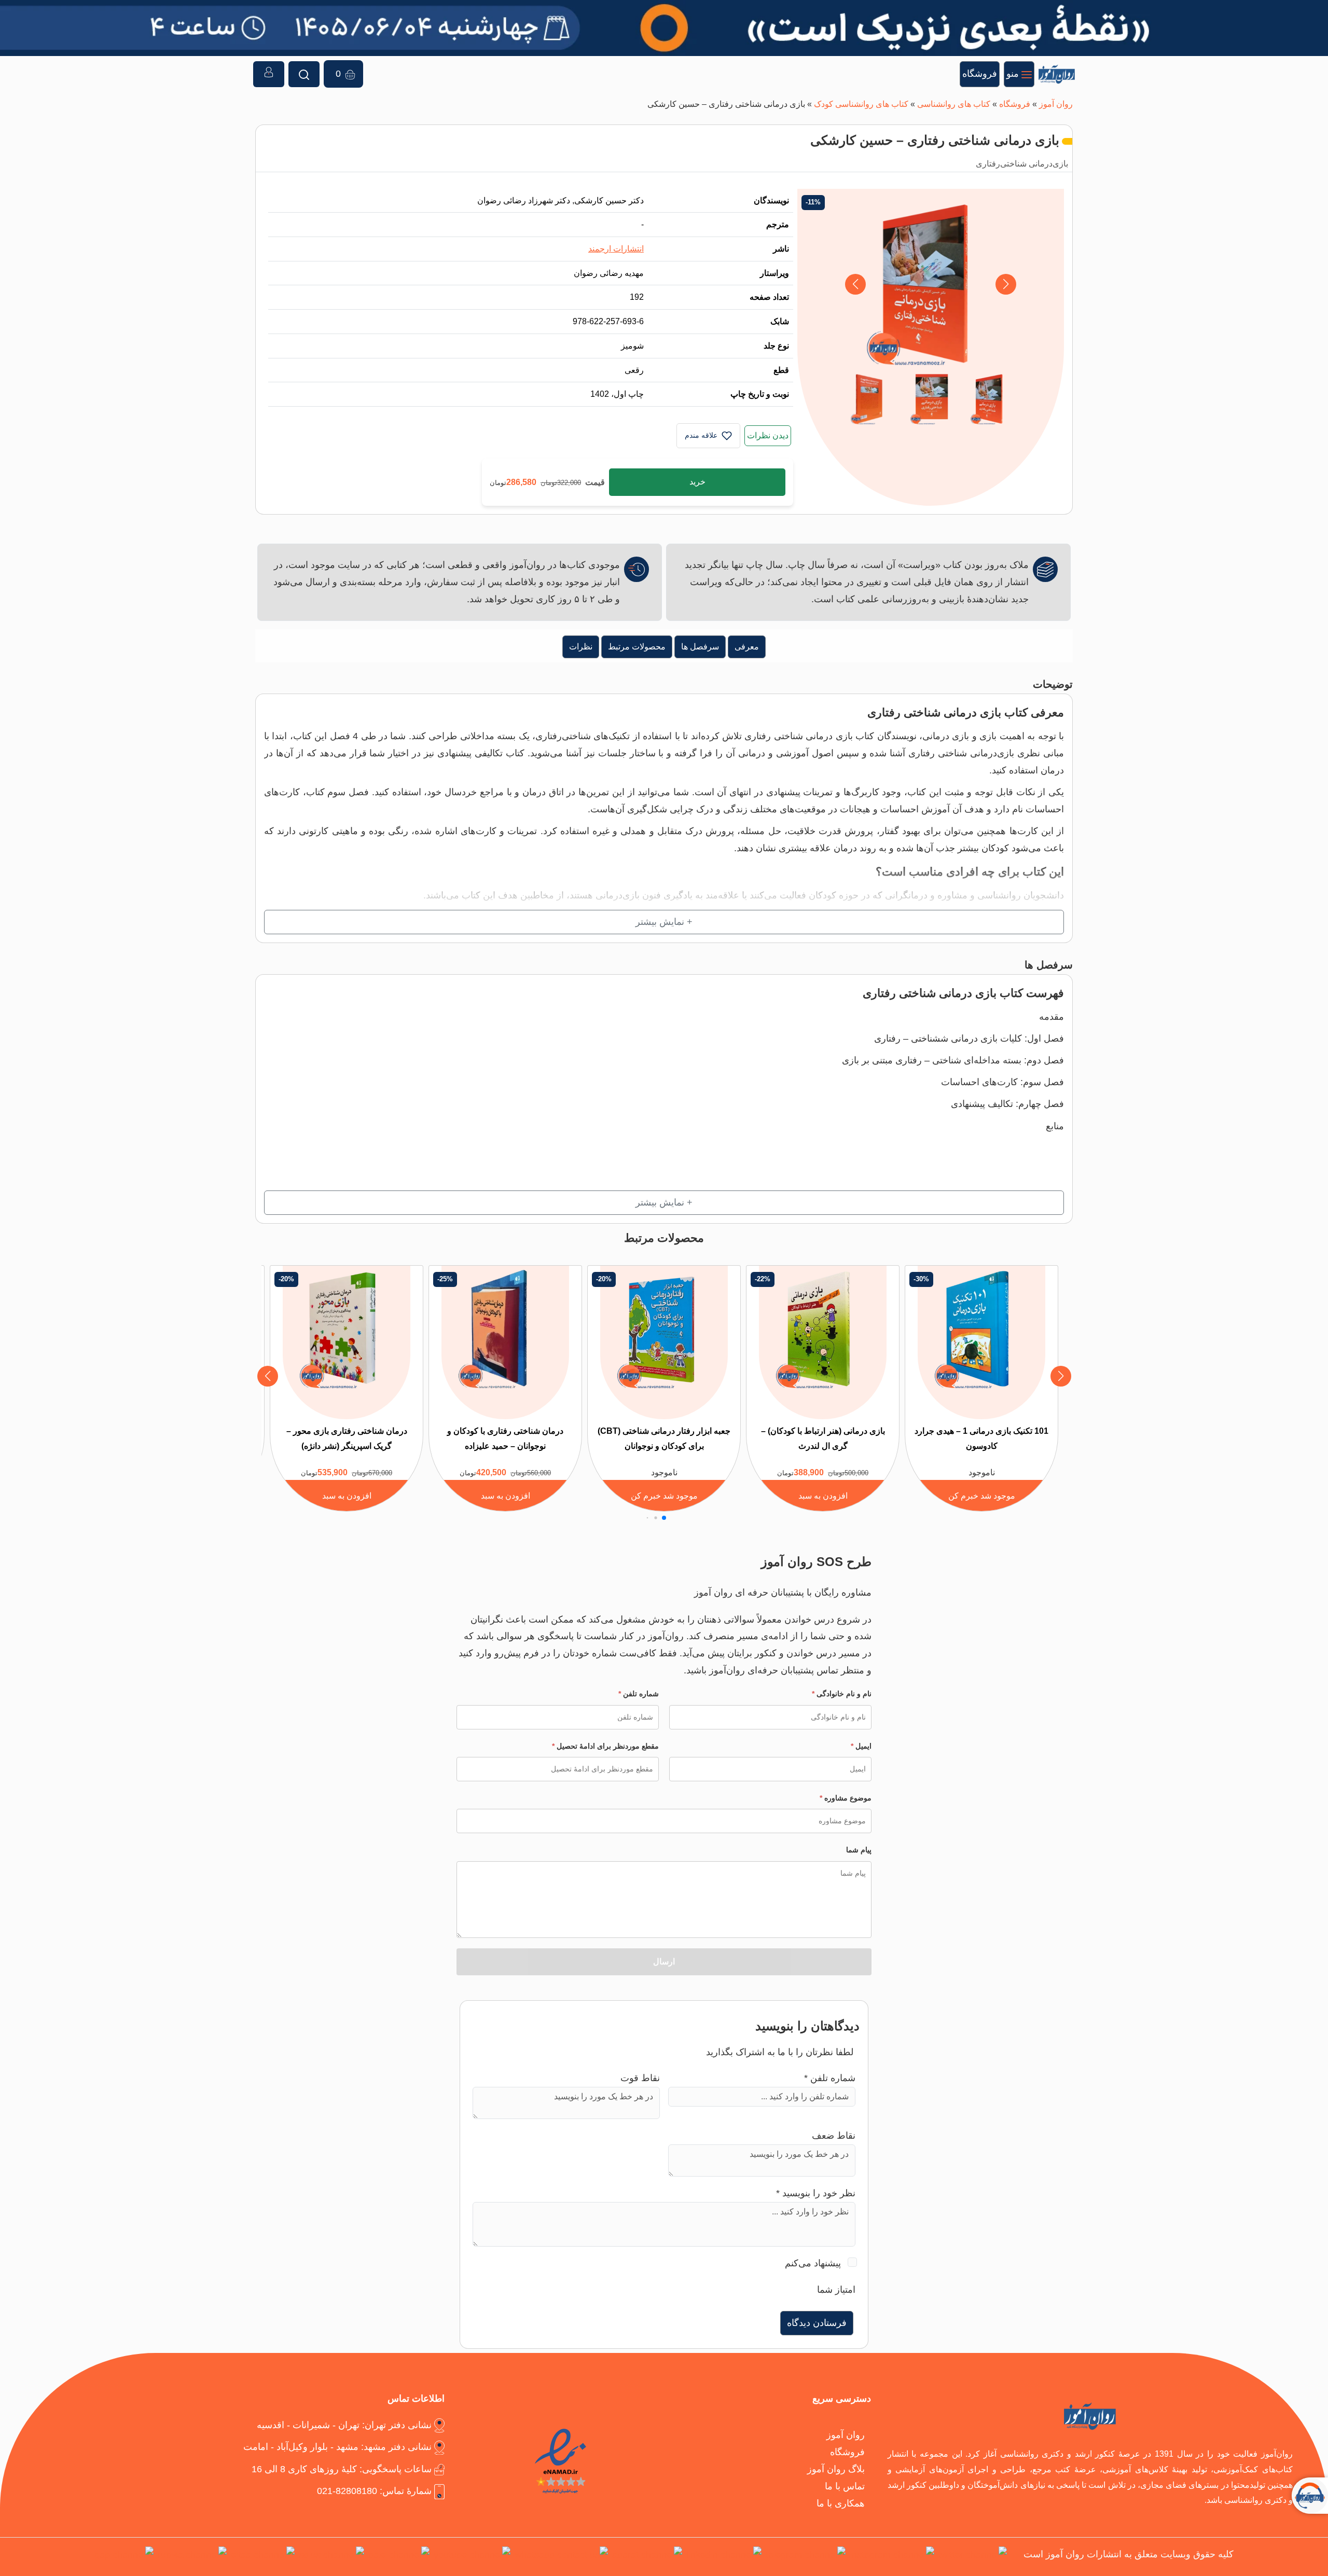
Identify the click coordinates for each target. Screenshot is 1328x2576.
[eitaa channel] (263, 2557)
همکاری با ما (841, 2503)
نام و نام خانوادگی (842, 1694)
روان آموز (1056, 104)
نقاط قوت (640, 2078)
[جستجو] (304, 74)
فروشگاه (1015, 104)
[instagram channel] (892, 2557)
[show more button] (664, 922)
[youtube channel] (472, 2557)
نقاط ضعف (834, 2135)
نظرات (581, 646)
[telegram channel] (806, 2557)
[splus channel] (331, 2557)
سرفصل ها (700, 646)
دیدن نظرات (768, 435)
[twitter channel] (973, 2557)
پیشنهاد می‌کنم (813, 2263)
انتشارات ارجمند (616, 248)
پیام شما (859, 1850)
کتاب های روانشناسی (954, 104)
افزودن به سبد (823, 1495)
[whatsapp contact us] (561, 2557)
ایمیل (861, 1746)
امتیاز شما (836, 2289)
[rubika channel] (192, 2557)
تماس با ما (845, 2486)
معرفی (747, 646)
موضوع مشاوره (846, 1798)
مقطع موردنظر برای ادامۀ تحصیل (605, 1746)
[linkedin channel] (724, 2557)
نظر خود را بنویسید (816, 2193)
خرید (697, 482)
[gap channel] (124, 2557)
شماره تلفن (639, 1694)
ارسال (664, 1962)
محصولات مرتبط (637, 646)
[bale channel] (399, 2557)
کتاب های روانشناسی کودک (861, 104)
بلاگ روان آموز (836, 2469)
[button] (855, 284)
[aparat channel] (647, 2557)
